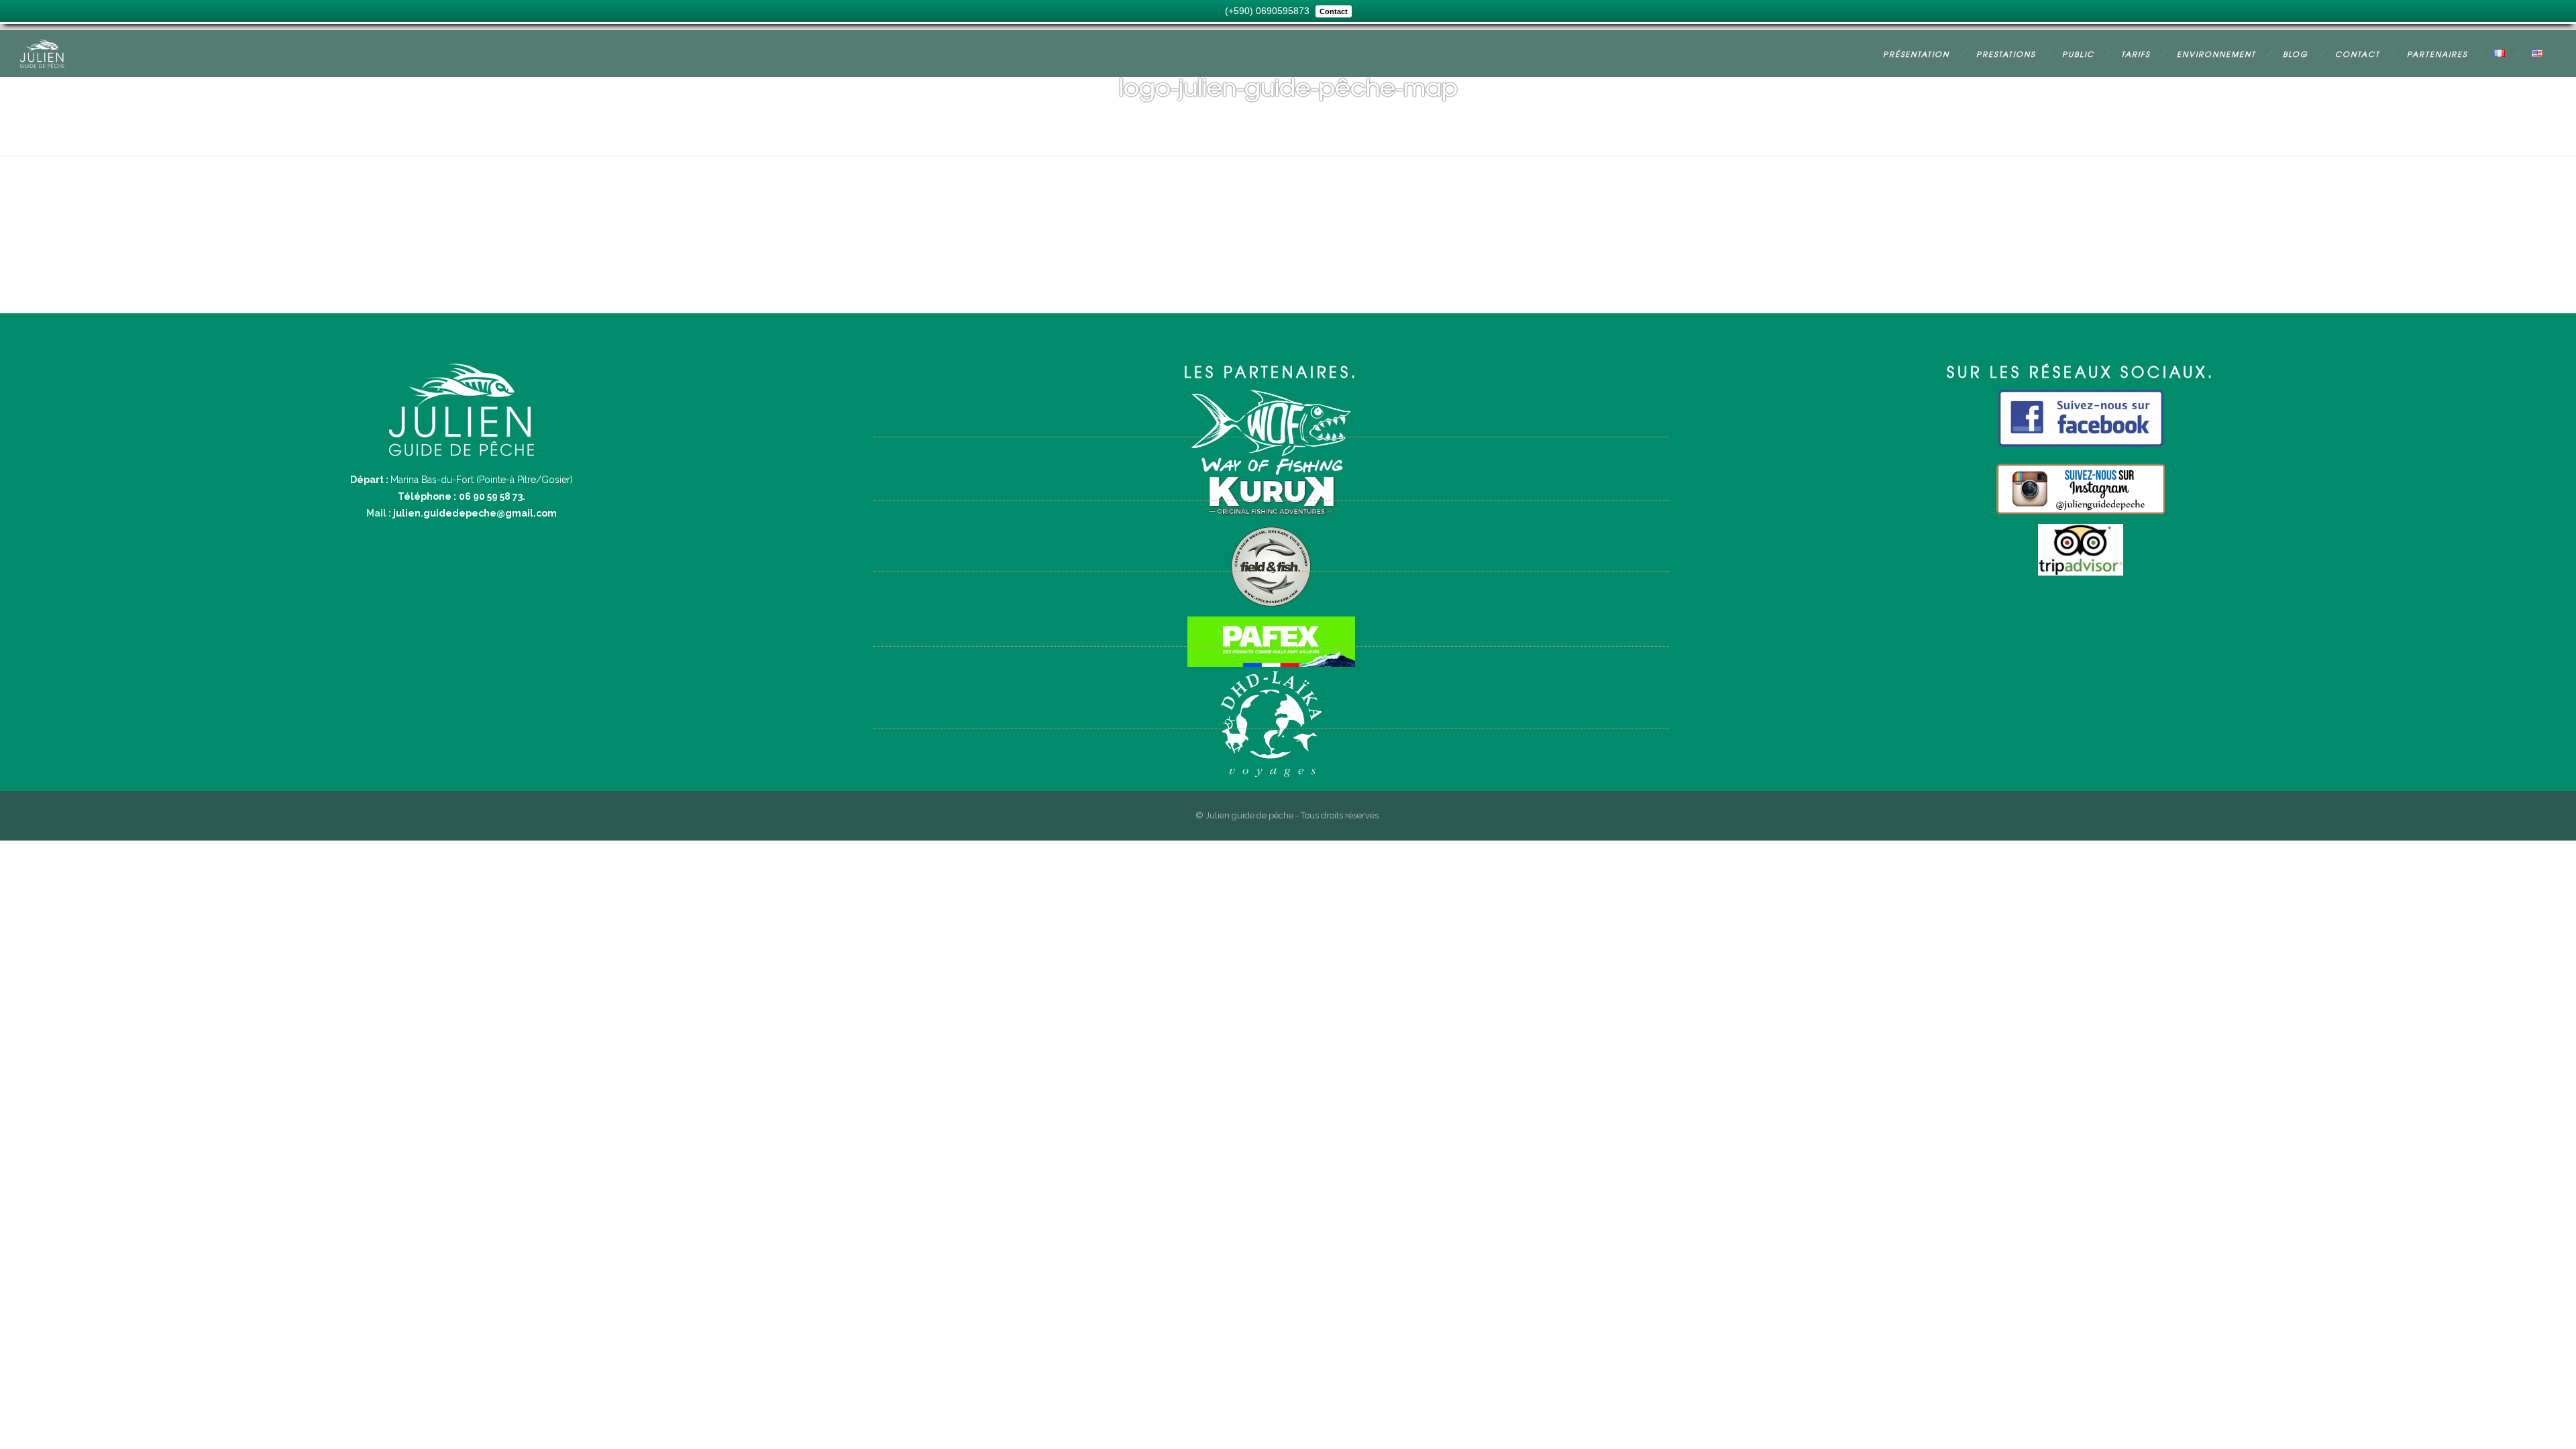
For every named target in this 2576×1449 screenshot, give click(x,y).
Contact (2358, 54)
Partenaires (2437, 54)
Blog (2296, 54)
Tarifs (2136, 54)
